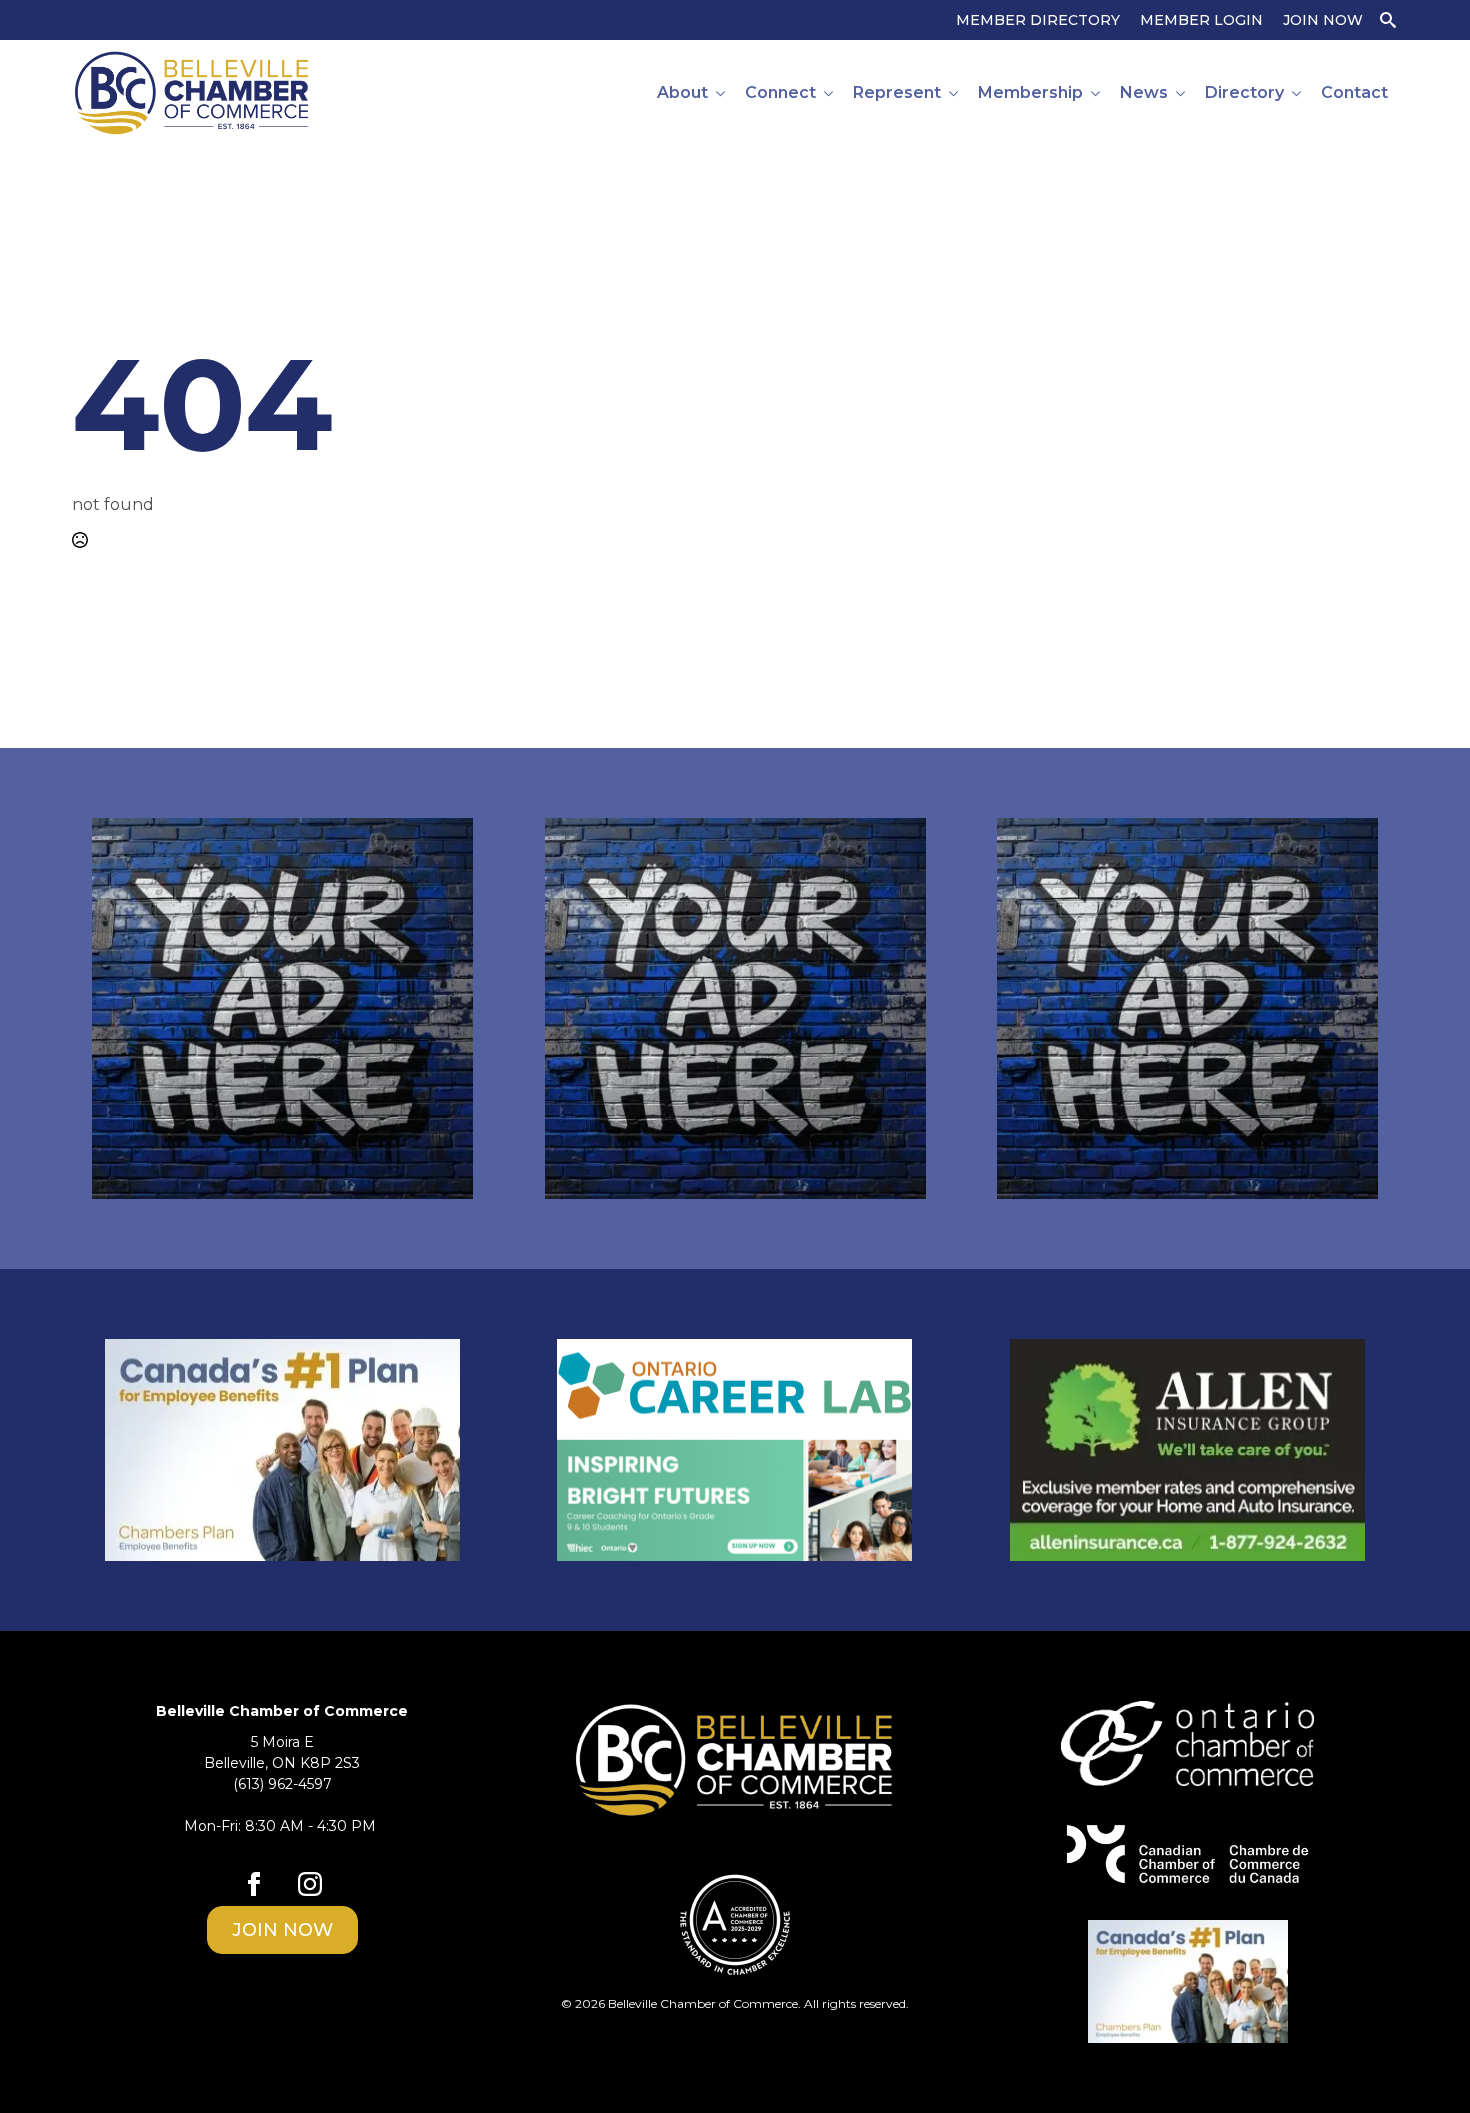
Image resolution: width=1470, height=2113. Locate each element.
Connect (780, 92)
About (682, 92)
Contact (1354, 92)
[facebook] (254, 1884)
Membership (1030, 92)
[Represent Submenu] (954, 93)
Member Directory (1038, 20)
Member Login (1201, 20)
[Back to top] (1420, 2063)
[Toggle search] (1388, 20)
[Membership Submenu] (1096, 93)
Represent (897, 92)
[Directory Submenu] (1297, 93)
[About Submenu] (721, 93)
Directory (1244, 92)
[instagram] (310, 1884)
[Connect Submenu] (829, 93)
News (1144, 92)
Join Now (1323, 20)
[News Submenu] (1181, 93)
